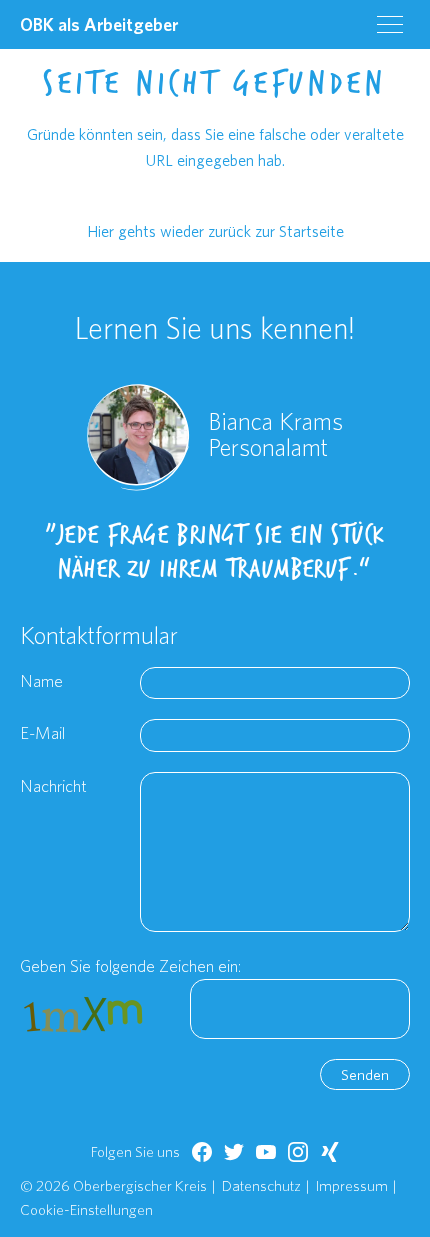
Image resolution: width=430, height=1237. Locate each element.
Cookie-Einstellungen (86, 1209)
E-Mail (42, 732)
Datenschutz (261, 1185)
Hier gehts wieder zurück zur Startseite (215, 231)
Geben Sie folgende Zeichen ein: (130, 965)
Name (41, 680)
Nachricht (53, 785)
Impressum (352, 1185)
